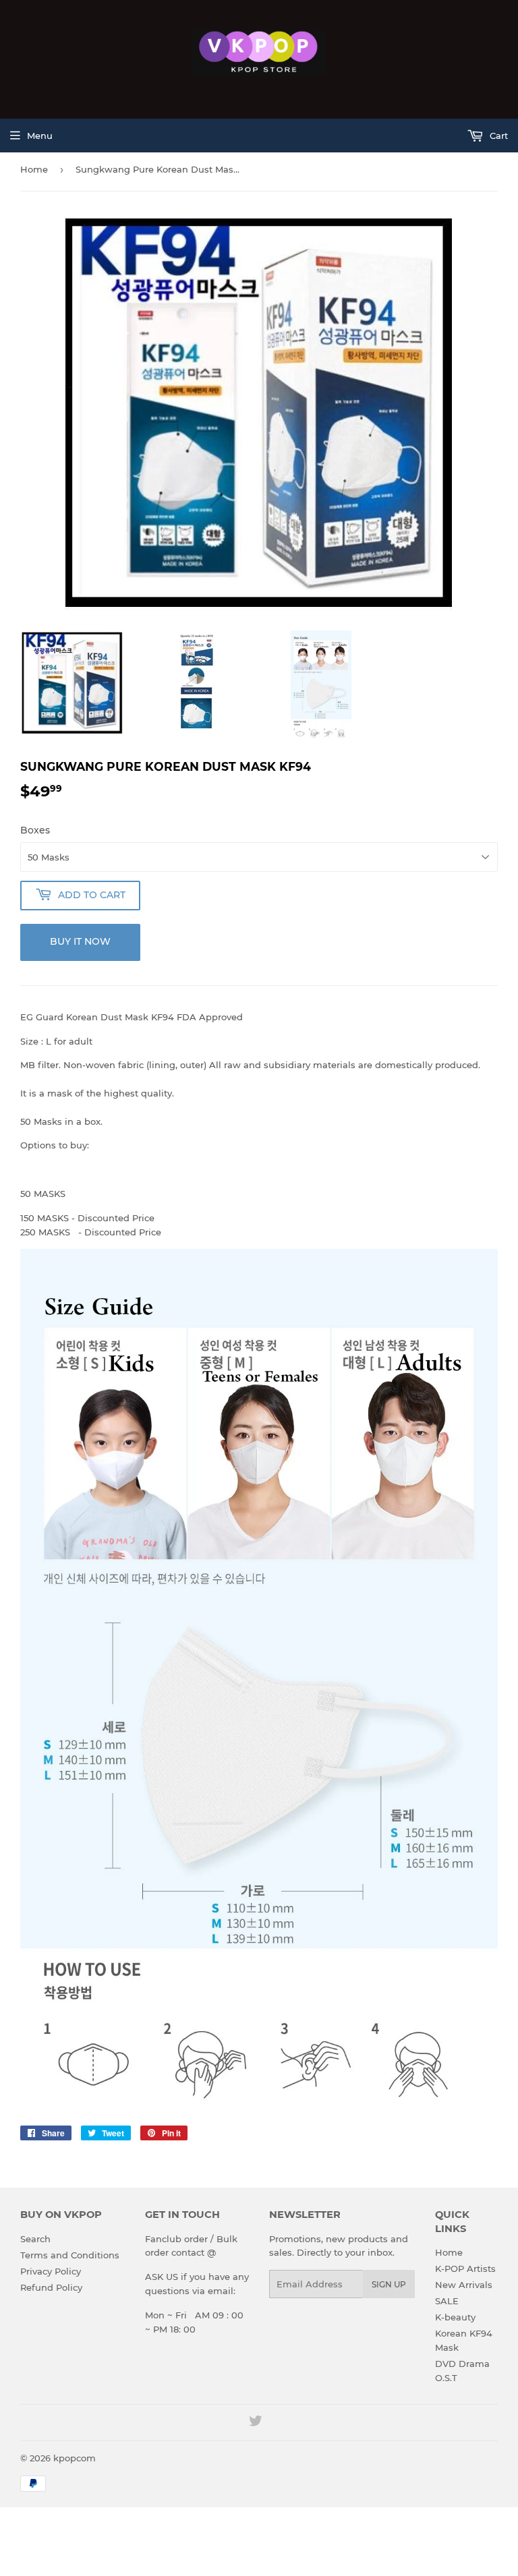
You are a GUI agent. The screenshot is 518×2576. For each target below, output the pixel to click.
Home (34, 169)
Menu (40, 136)
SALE (447, 2301)
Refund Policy (51, 2287)
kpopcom (75, 2458)
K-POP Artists (465, 2268)
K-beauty (455, 2317)
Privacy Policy (51, 2271)
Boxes (35, 830)
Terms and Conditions (70, 2255)
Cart (497, 136)
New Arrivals (464, 2285)
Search (35, 2239)
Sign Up (389, 2284)
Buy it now (80, 941)
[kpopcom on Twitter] (256, 2423)
